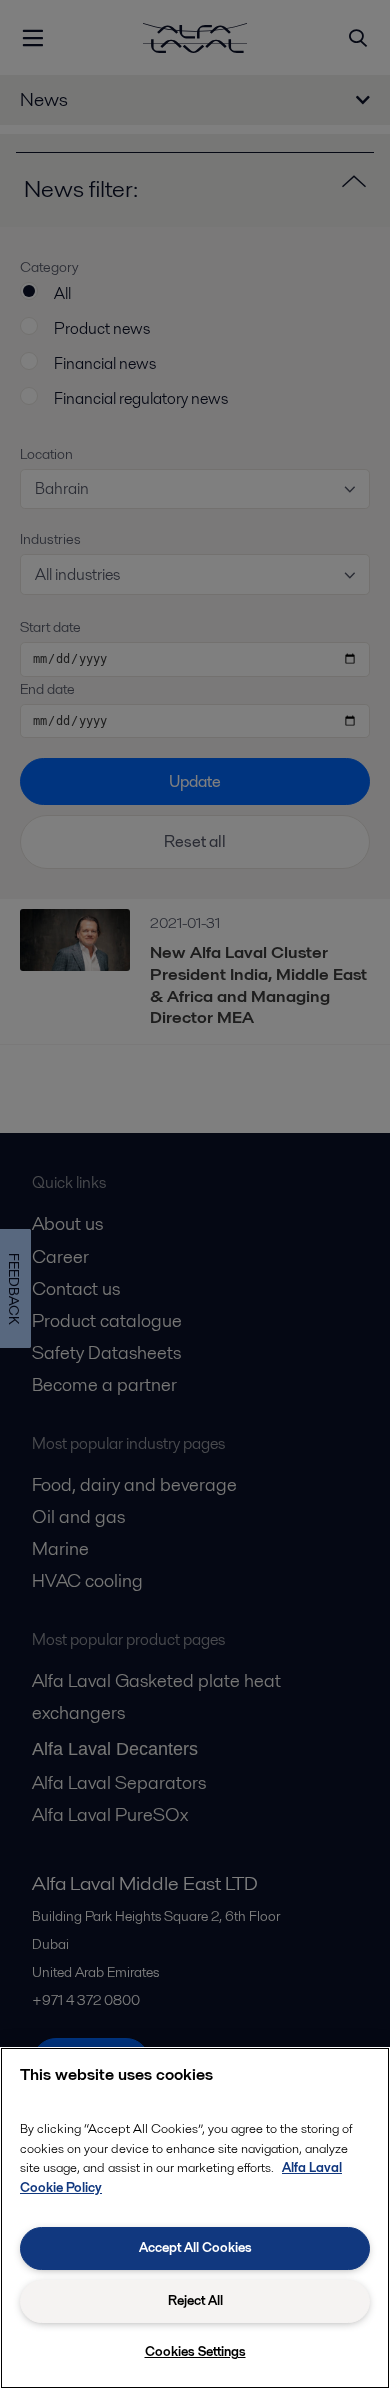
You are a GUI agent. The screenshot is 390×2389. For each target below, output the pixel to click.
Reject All (195, 2300)
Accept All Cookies (195, 2247)
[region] (195, 2218)
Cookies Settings (195, 2351)
